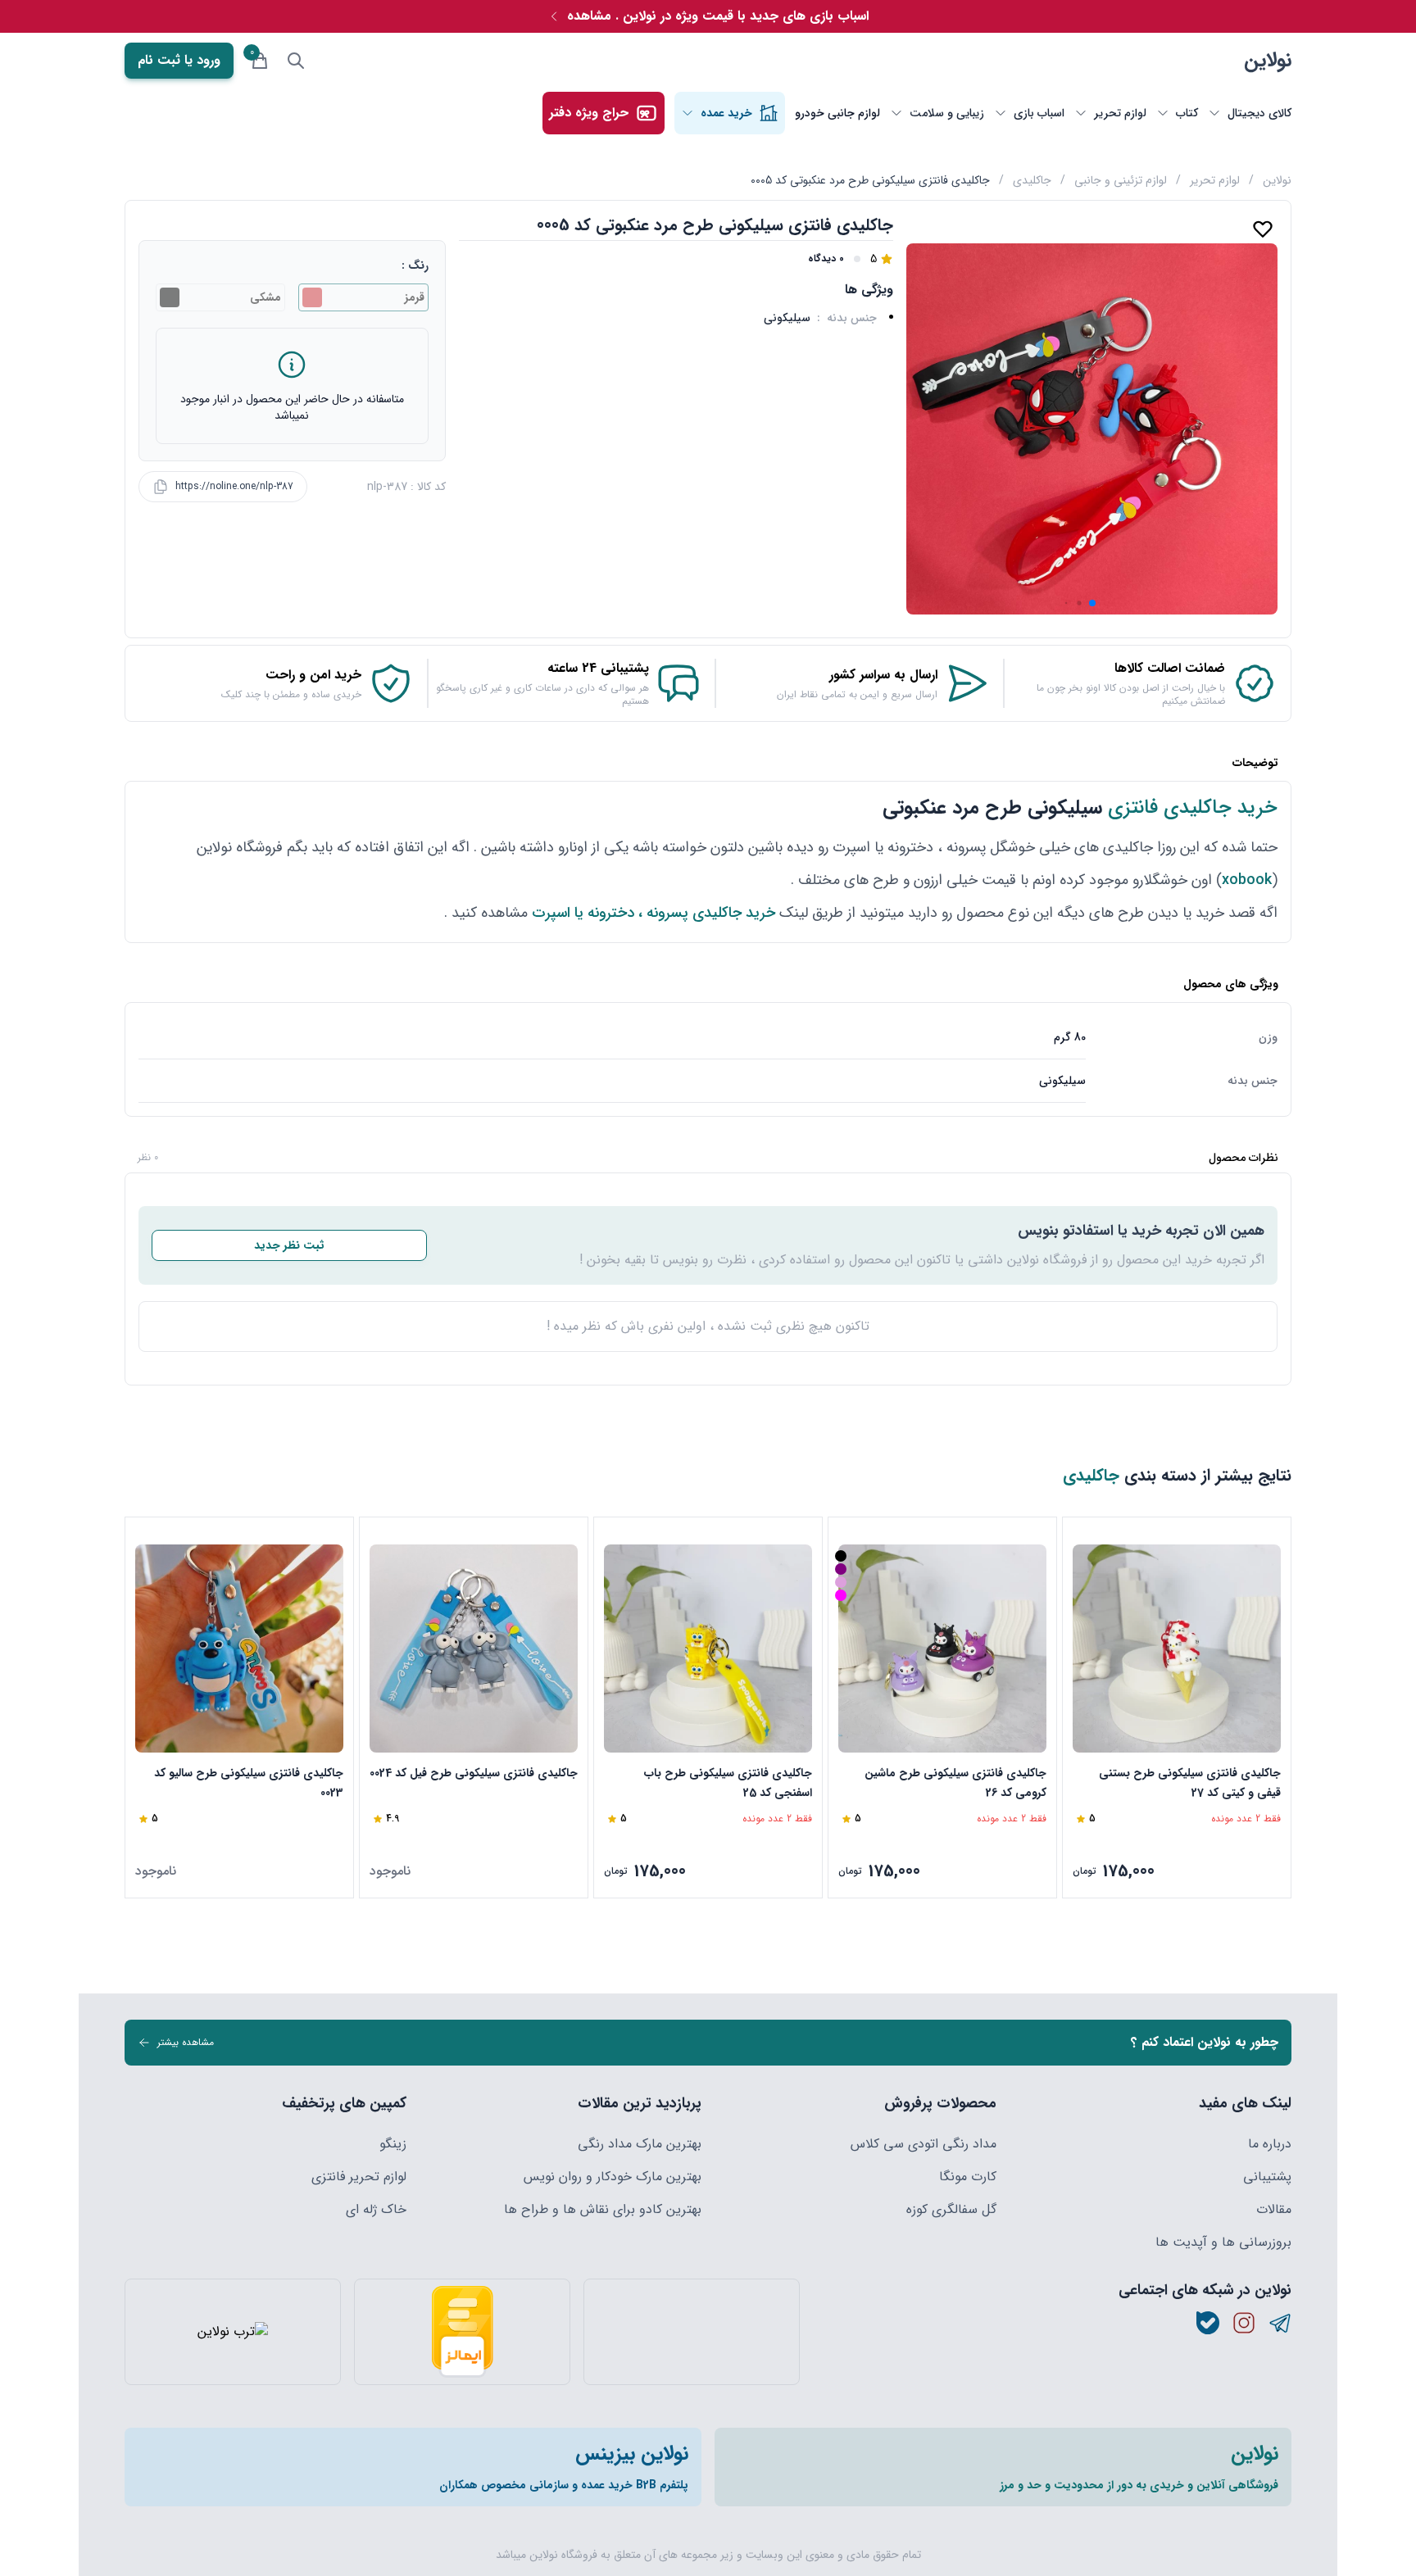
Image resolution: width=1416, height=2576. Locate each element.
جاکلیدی (1032, 180)
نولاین (1268, 61)
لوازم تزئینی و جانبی (1121, 180)
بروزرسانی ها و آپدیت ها (1223, 2243)
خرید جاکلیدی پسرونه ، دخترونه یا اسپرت (654, 913)
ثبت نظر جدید (289, 1245)
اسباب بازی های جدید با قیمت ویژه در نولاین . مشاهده (718, 16)
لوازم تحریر (1215, 180)
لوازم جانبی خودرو (837, 113)
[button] (1092, 603)
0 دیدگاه (826, 259)
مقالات (1274, 2210)
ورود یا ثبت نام (179, 60)
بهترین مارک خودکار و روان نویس (613, 2177)
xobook (1247, 880)
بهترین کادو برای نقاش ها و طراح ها (603, 2210)
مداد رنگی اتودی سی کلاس (924, 2144)
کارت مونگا (968, 2177)
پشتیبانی (1267, 2177)
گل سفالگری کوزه (951, 2210)
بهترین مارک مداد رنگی (640, 2144)
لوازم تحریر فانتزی (359, 2177)
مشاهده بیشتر (186, 2042)
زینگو (393, 2144)
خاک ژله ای (376, 2210)
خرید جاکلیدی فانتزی (1193, 808)
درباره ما (1270, 2144)
